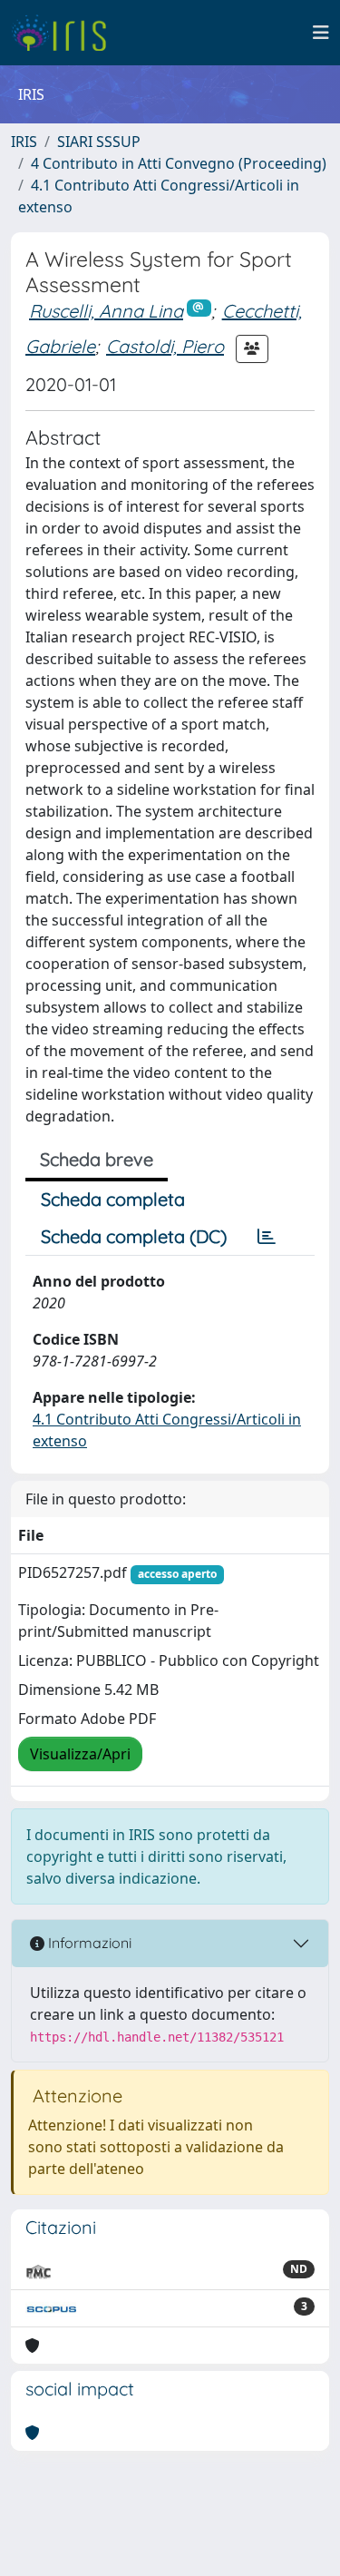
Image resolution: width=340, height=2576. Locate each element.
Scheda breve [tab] (97, 1159)
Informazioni (88, 1943)
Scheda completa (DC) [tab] (134, 1236)
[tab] (267, 1237)
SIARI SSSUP (99, 142)
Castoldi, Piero (165, 346)
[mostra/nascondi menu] (321, 33)
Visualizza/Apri (80, 1754)
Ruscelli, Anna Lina (106, 311)
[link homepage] (66, 33)
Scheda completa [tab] (113, 1199)
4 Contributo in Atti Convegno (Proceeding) (179, 163)
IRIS (24, 142)
